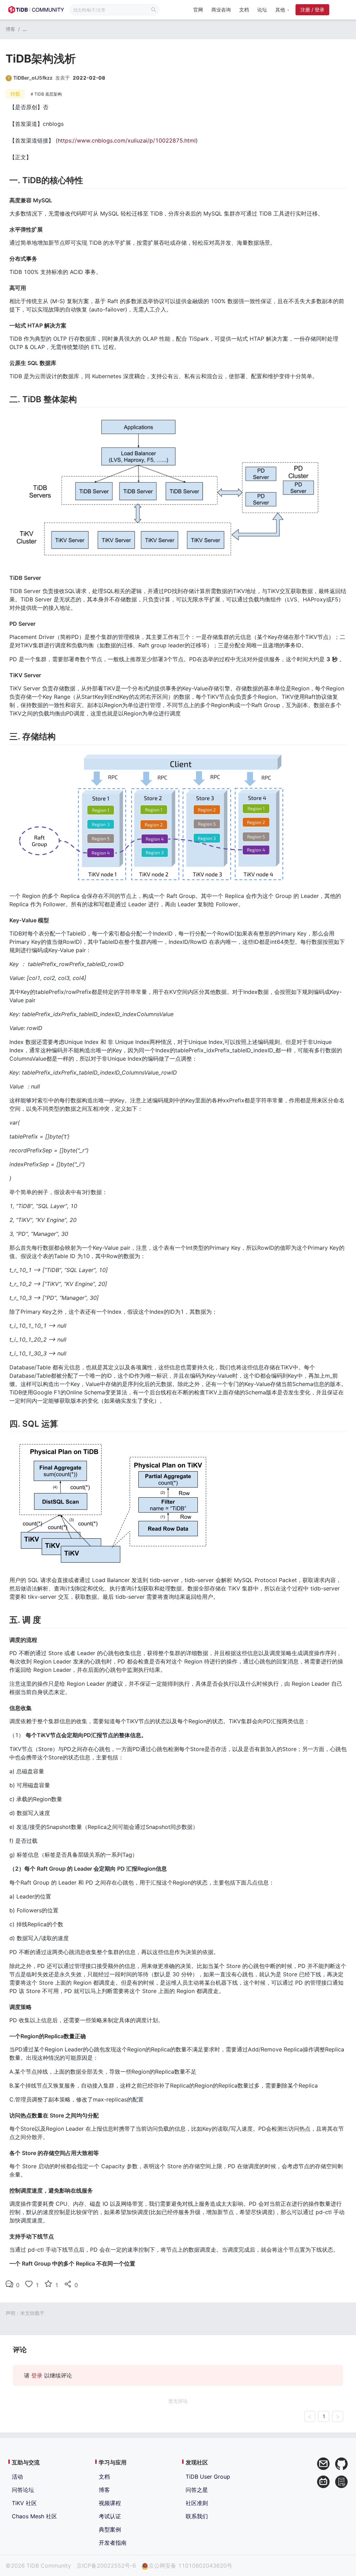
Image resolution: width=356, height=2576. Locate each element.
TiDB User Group (208, 2477)
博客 (10, 29)
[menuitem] (198, 10)
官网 (198, 10)
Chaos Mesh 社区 (34, 2516)
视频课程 (110, 2503)
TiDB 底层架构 (48, 94)
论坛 (262, 10)
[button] (282, 10)
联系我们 (197, 2516)
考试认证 (110, 2516)
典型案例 (110, 2529)
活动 (17, 2477)
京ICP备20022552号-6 (106, 2566)
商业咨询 (221, 10)
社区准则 (197, 2503)
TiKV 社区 (24, 2503)
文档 (244, 10)
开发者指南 (113, 2543)
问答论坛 (23, 2490)
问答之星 (197, 2490)
